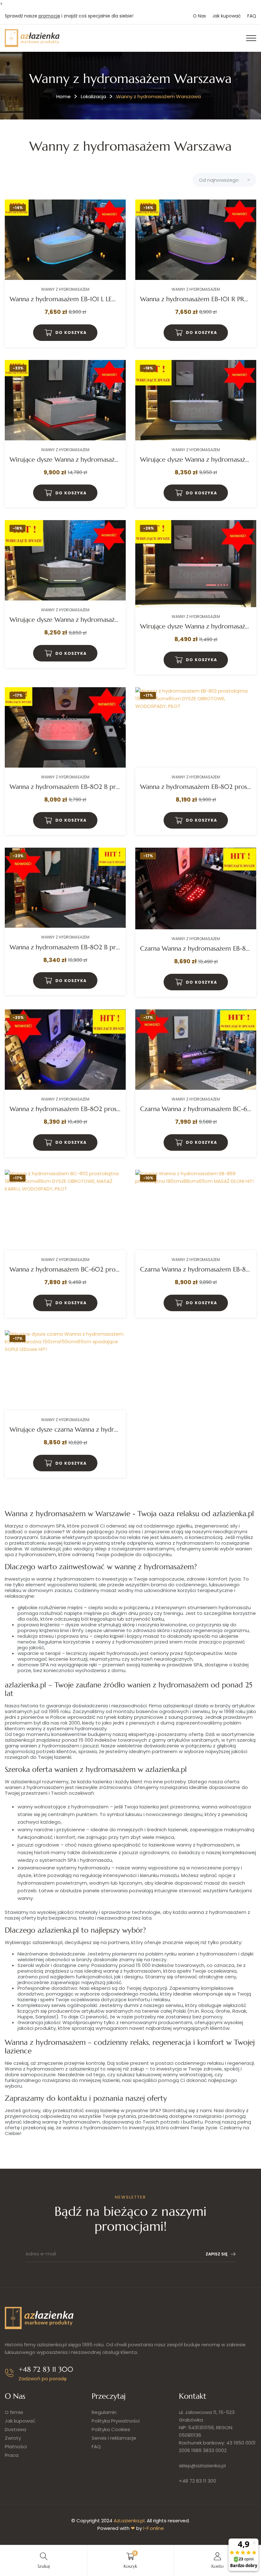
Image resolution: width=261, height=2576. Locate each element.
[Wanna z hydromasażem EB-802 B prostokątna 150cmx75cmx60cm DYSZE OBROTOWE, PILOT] (65, 727)
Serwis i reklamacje (114, 2438)
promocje (49, 16)
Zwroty (13, 2438)
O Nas (199, 16)
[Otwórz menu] (251, 38)
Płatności (16, 2447)
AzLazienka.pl (129, 2521)
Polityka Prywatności (116, 2421)
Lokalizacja (93, 96)
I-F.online (154, 2528)
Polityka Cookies (111, 2429)
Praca (12, 2455)
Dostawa (15, 2429)
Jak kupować (227, 16)
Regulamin (104, 2412)
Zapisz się (217, 2254)
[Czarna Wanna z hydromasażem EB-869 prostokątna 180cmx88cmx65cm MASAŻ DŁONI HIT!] (196, 1210)
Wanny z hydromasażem (65, 289)
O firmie (14, 2412)
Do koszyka (71, 332)
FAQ (252, 16)
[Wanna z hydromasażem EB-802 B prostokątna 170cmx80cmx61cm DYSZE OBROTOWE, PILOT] (65, 888)
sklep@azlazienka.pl (202, 2466)
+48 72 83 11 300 (198, 2481)
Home (63, 96)
